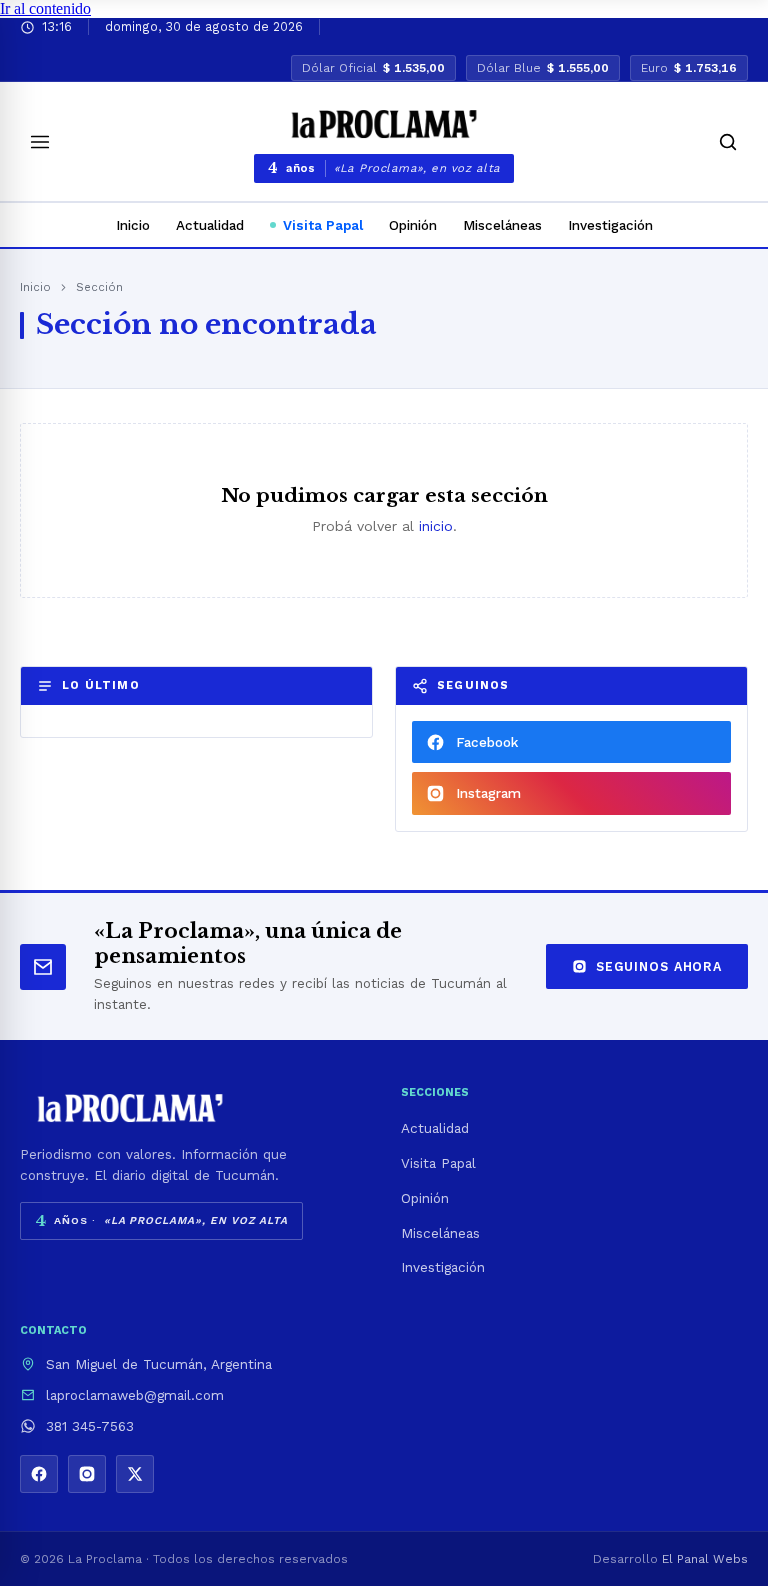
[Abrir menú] (40, 142)
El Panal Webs (705, 1559)
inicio (436, 526)
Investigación (610, 225)
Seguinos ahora (659, 966)
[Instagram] (87, 1474)
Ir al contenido (45, 8)
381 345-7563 (90, 1426)
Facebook (487, 742)
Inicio (133, 225)
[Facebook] (39, 1474)
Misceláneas (502, 225)
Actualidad (210, 225)
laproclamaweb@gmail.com (135, 1395)
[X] (135, 1474)
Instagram (488, 793)
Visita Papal (323, 225)
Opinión (413, 225)
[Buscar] (728, 142)
